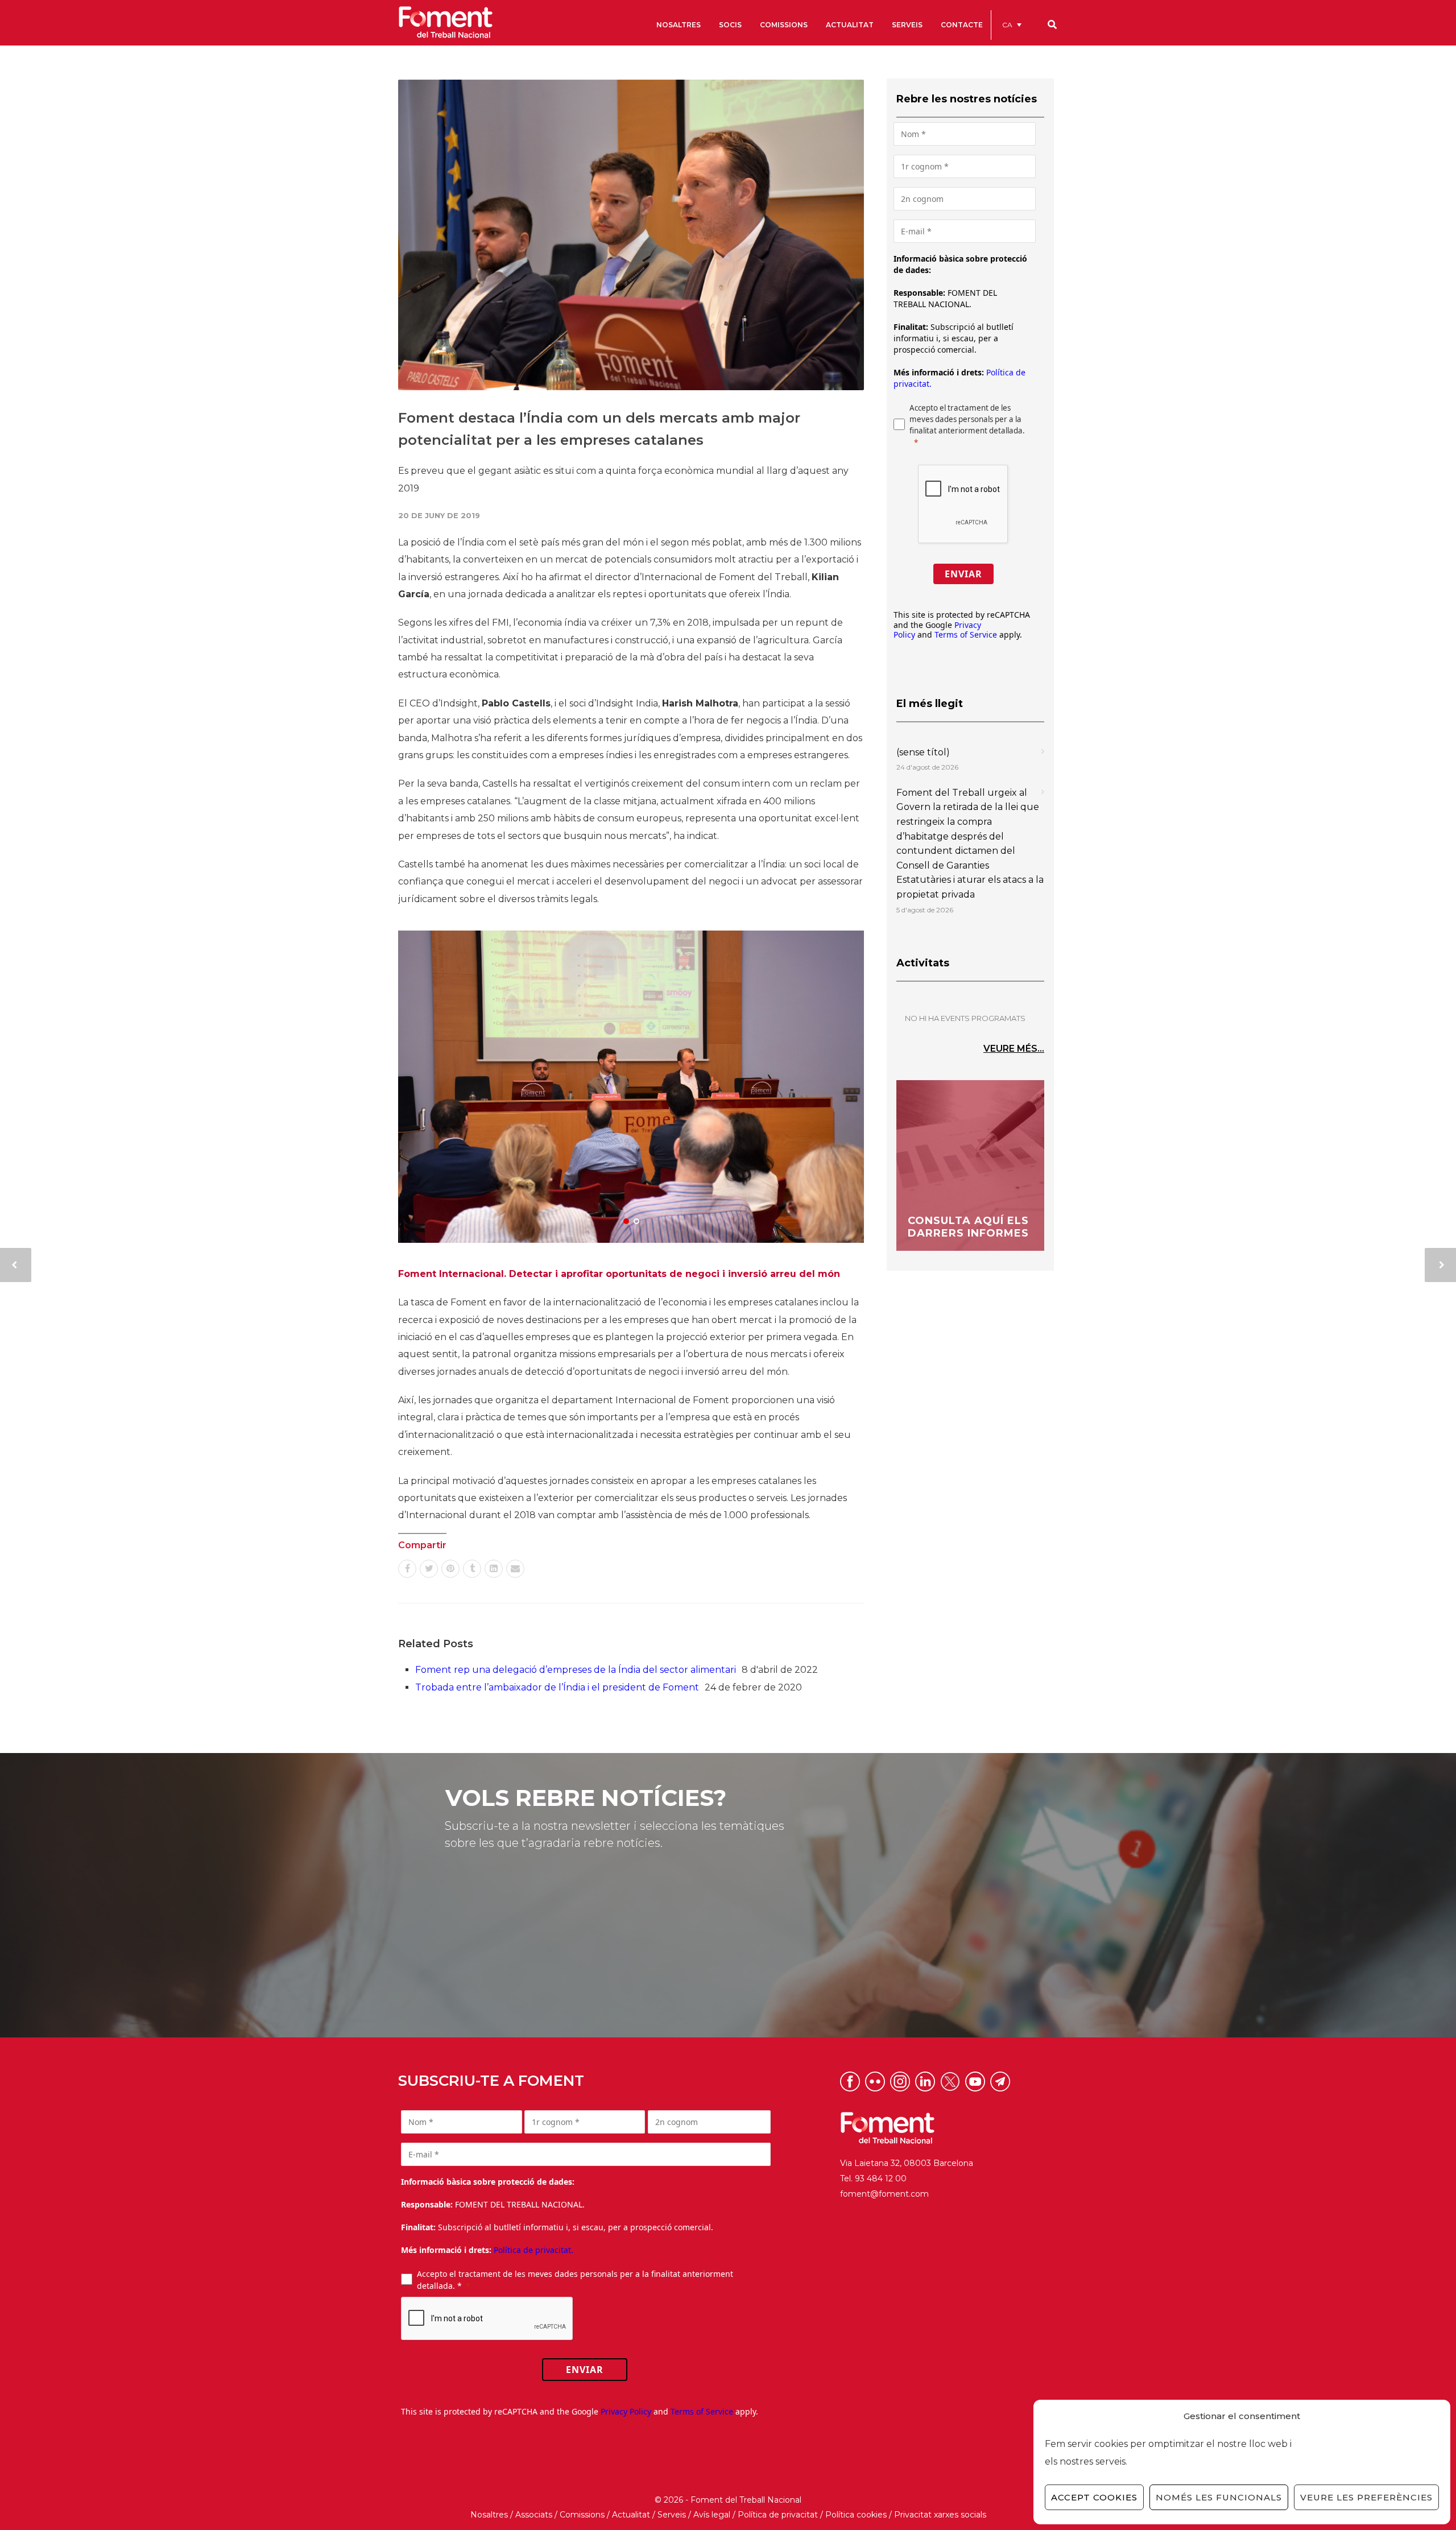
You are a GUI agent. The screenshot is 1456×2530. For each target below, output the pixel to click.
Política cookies (856, 2515)
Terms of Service (966, 634)
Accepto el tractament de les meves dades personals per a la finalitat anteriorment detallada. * (575, 2280)
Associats (534, 2515)
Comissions (582, 2515)
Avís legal (712, 2515)
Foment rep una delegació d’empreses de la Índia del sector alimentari (576, 1670)
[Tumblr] (472, 1569)
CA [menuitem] (1007, 25)
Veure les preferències (1366, 2497)
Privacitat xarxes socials (940, 2515)
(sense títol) (923, 752)
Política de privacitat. (533, 2250)
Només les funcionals (1219, 2497)
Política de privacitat (778, 2515)
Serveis (672, 2515)
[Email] (515, 1569)
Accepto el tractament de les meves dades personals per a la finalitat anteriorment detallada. (967, 419)
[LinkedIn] (494, 1569)
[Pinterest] (450, 1569)
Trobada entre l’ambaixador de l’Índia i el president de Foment (557, 1687)
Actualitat (631, 2515)
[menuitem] (1012, 25)
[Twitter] (429, 1569)
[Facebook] (407, 1569)
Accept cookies (1094, 2497)
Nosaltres (489, 2515)
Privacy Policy (626, 2411)
